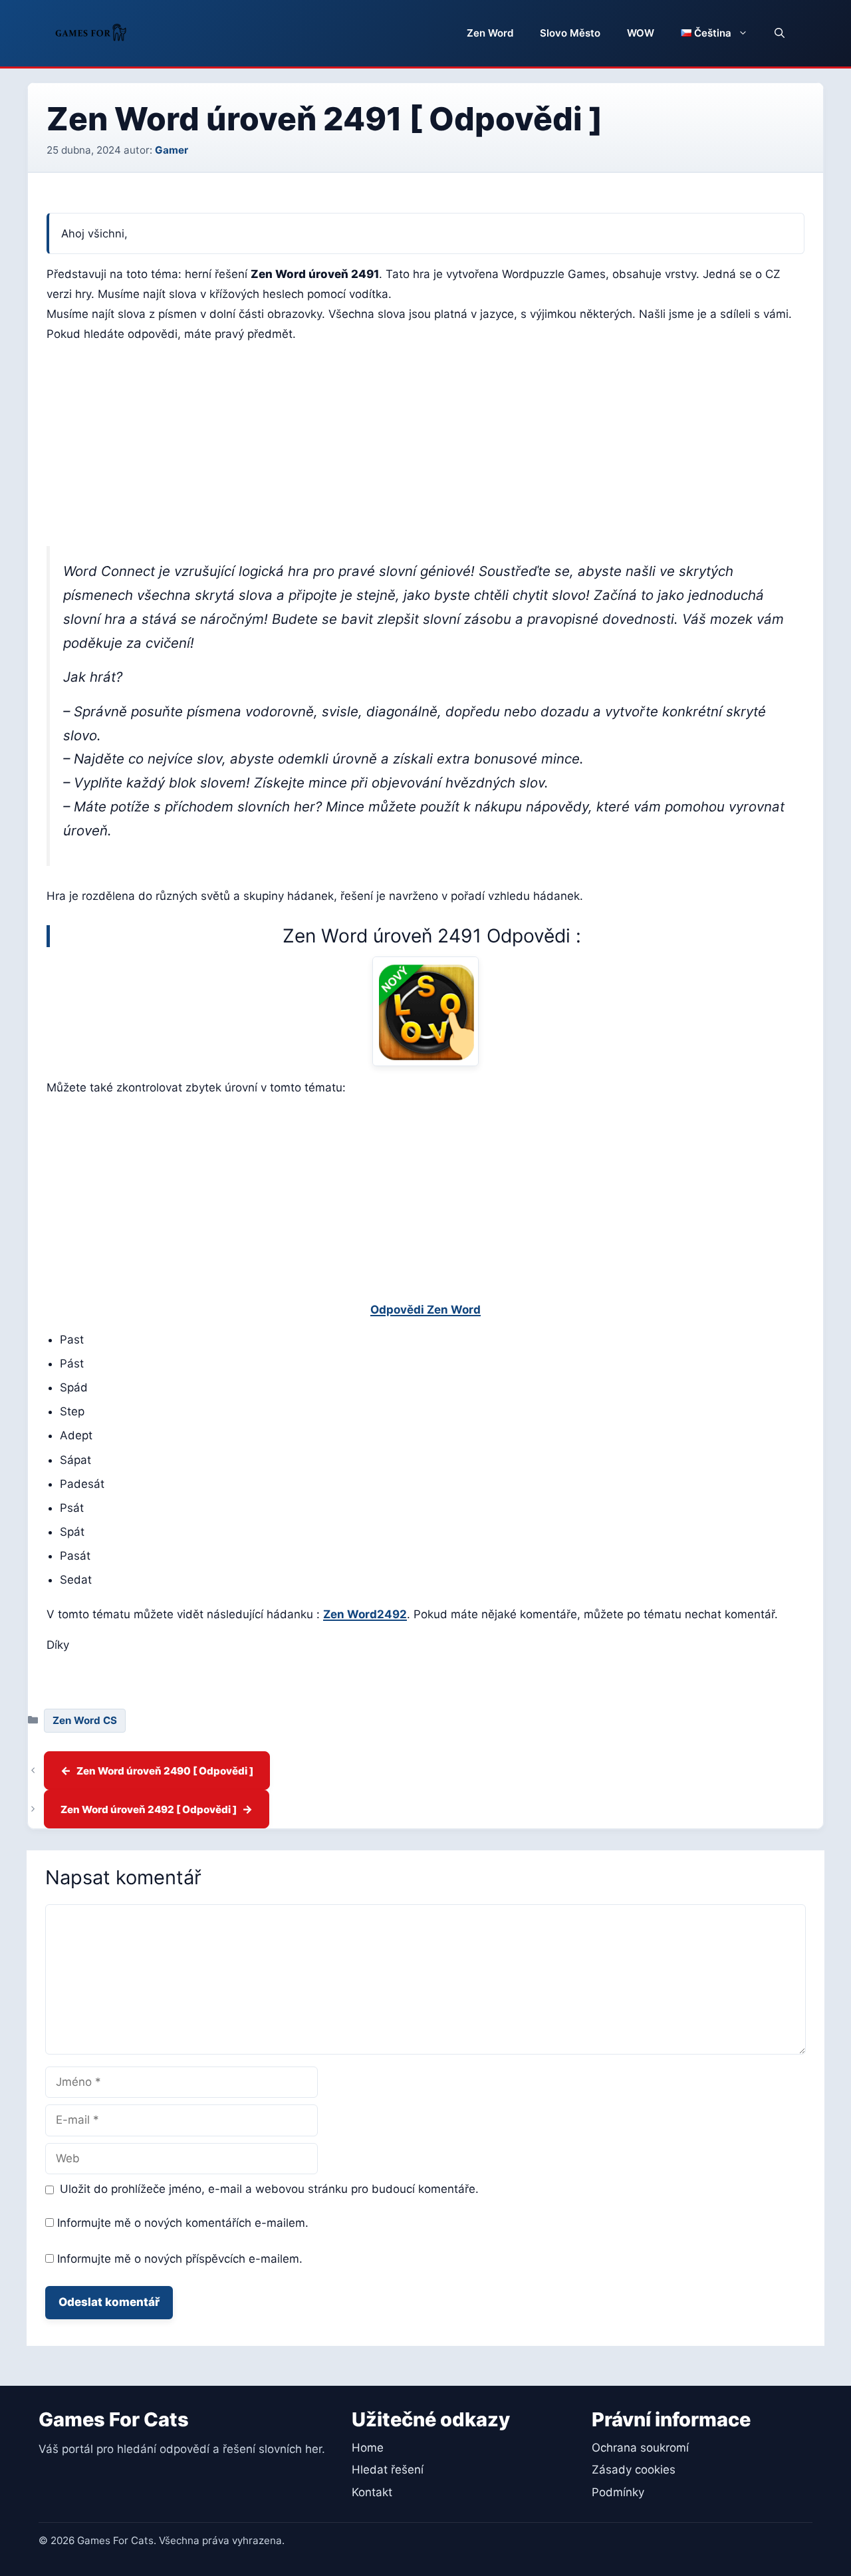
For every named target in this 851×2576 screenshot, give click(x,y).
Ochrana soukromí (640, 2448)
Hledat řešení (388, 2470)
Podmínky (618, 2492)
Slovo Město (570, 33)
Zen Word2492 (365, 1614)
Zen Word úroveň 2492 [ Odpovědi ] (149, 1809)
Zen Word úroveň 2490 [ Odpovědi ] (165, 1771)
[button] (780, 33)
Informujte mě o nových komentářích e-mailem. (183, 2223)
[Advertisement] (425, 448)
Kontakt (372, 2492)
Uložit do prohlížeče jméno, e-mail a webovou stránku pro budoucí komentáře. (269, 2189)
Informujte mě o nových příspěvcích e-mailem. (180, 2259)
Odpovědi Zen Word (425, 1310)
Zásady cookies (634, 2470)
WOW (641, 33)
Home (368, 2448)
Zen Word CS (85, 1720)
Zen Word (490, 33)
